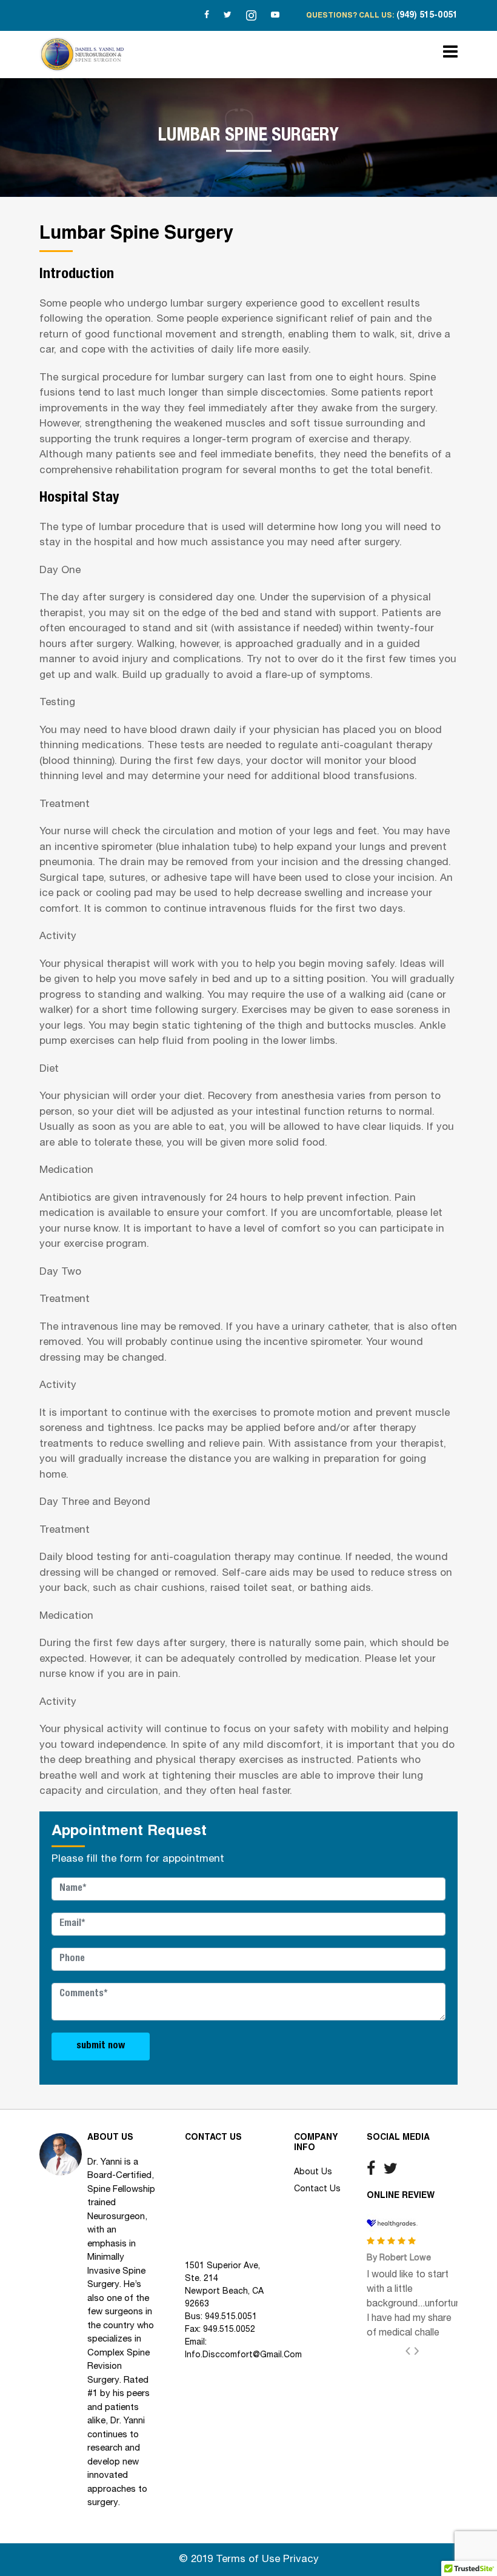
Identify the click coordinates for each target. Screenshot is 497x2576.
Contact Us (317, 2189)
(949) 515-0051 (427, 16)
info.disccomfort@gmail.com (243, 2355)
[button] (412, 2351)
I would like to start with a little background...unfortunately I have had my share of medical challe (424, 2304)
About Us (313, 2172)
